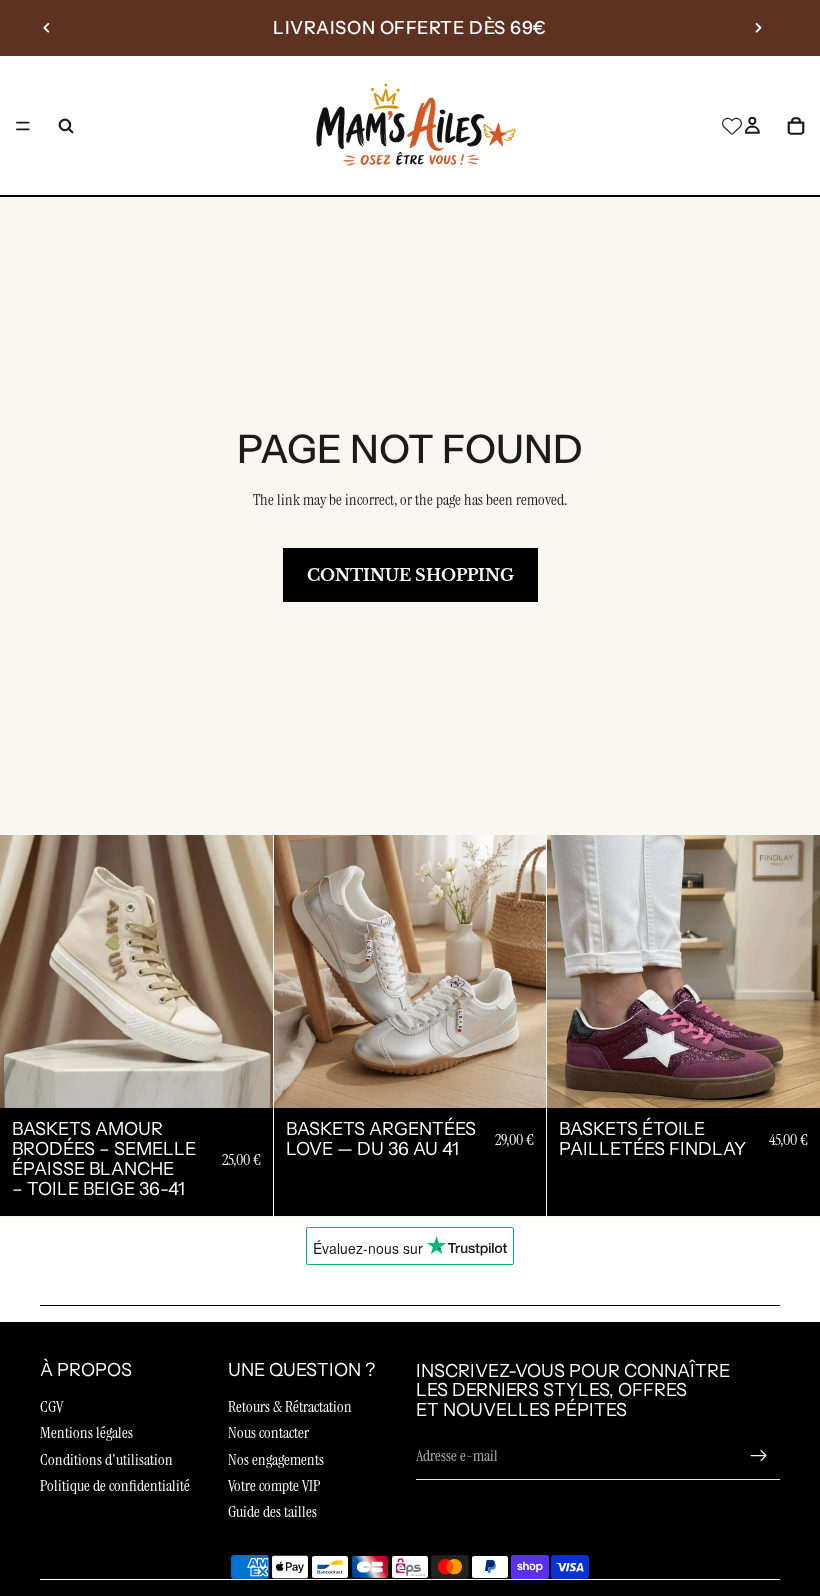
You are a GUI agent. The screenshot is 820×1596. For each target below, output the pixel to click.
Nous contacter (268, 1432)
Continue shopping (410, 575)
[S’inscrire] (759, 1456)
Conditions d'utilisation (106, 1459)
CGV (51, 1406)
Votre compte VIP (274, 1485)
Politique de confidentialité (115, 1485)
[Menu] (23, 126)
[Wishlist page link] (732, 126)
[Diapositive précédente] (47, 28)
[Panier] (796, 126)
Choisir (259, 1077)
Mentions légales (86, 1432)
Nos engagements (276, 1459)
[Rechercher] (66, 126)
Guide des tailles (272, 1511)
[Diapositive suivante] (758, 28)
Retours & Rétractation (290, 1406)
